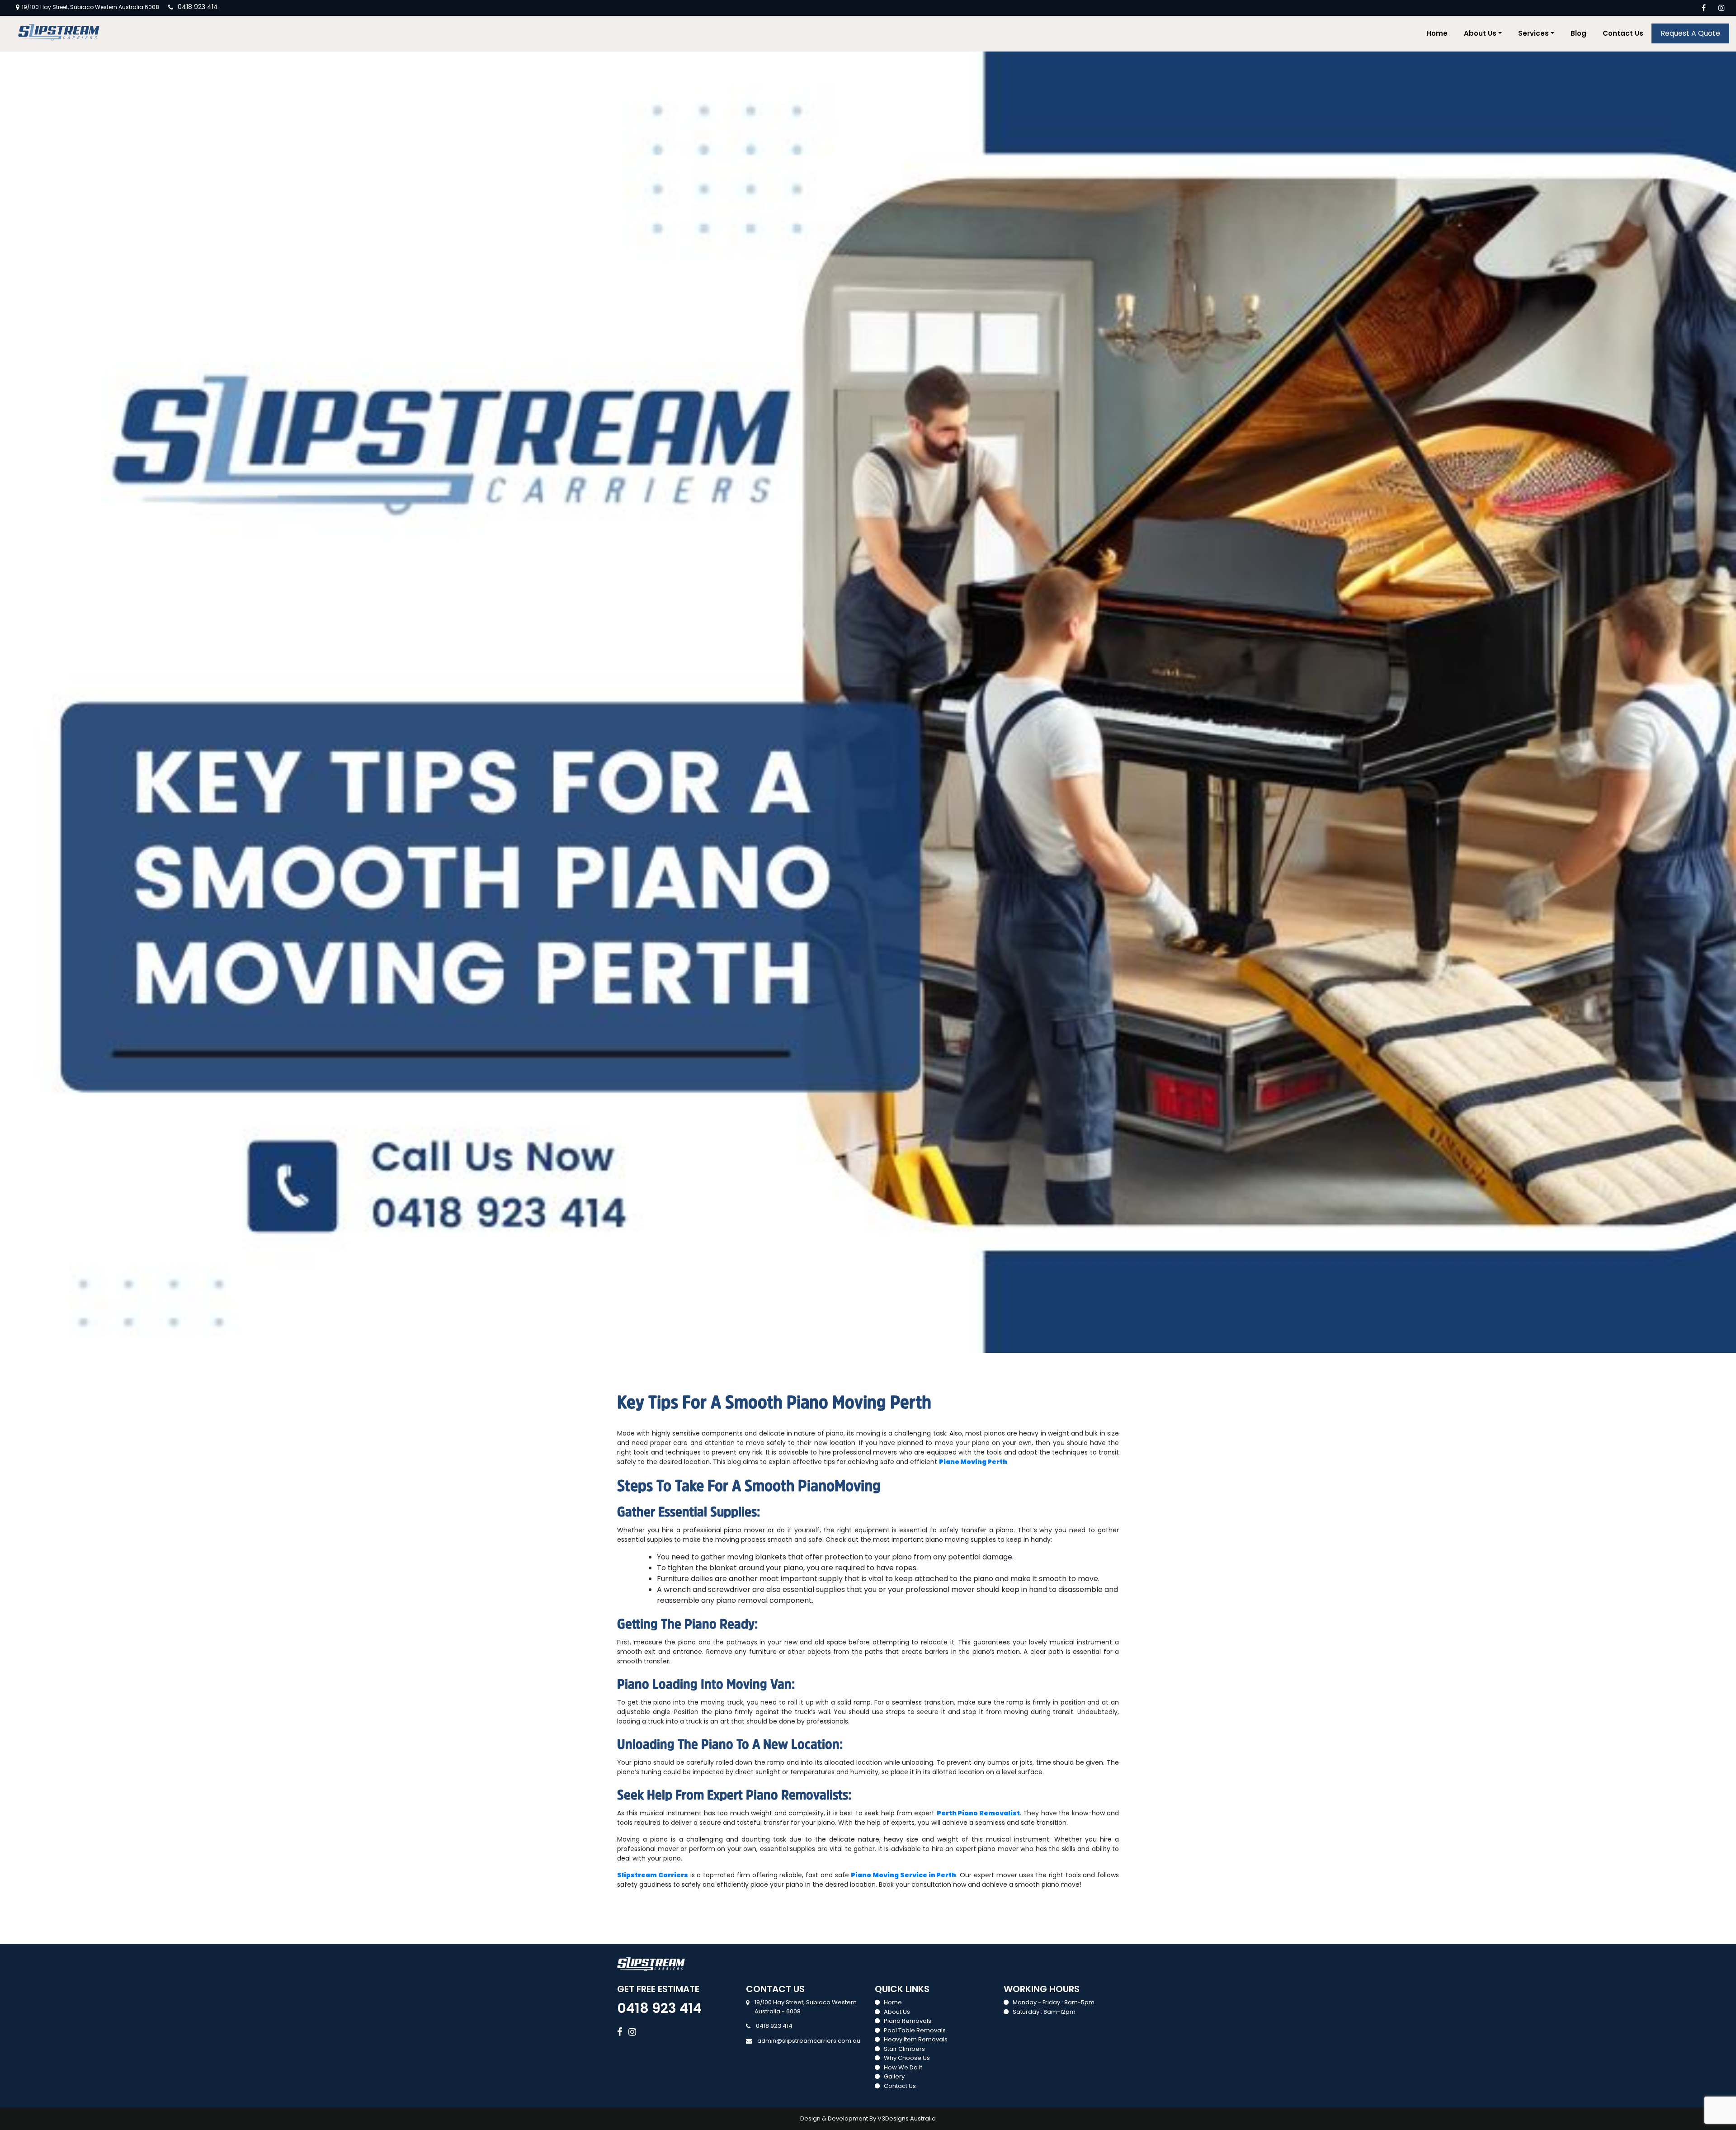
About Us (1480, 33)
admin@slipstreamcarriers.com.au (809, 2041)
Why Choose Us (907, 2058)
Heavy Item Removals (916, 2039)
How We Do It (903, 2067)
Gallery (894, 2076)
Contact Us (1623, 33)
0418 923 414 (198, 7)
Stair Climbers (904, 2049)
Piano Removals (908, 2021)
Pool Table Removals (915, 2030)
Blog (1578, 33)
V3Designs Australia (907, 2118)
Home (1437, 33)
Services (1533, 33)
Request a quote (1690, 33)
